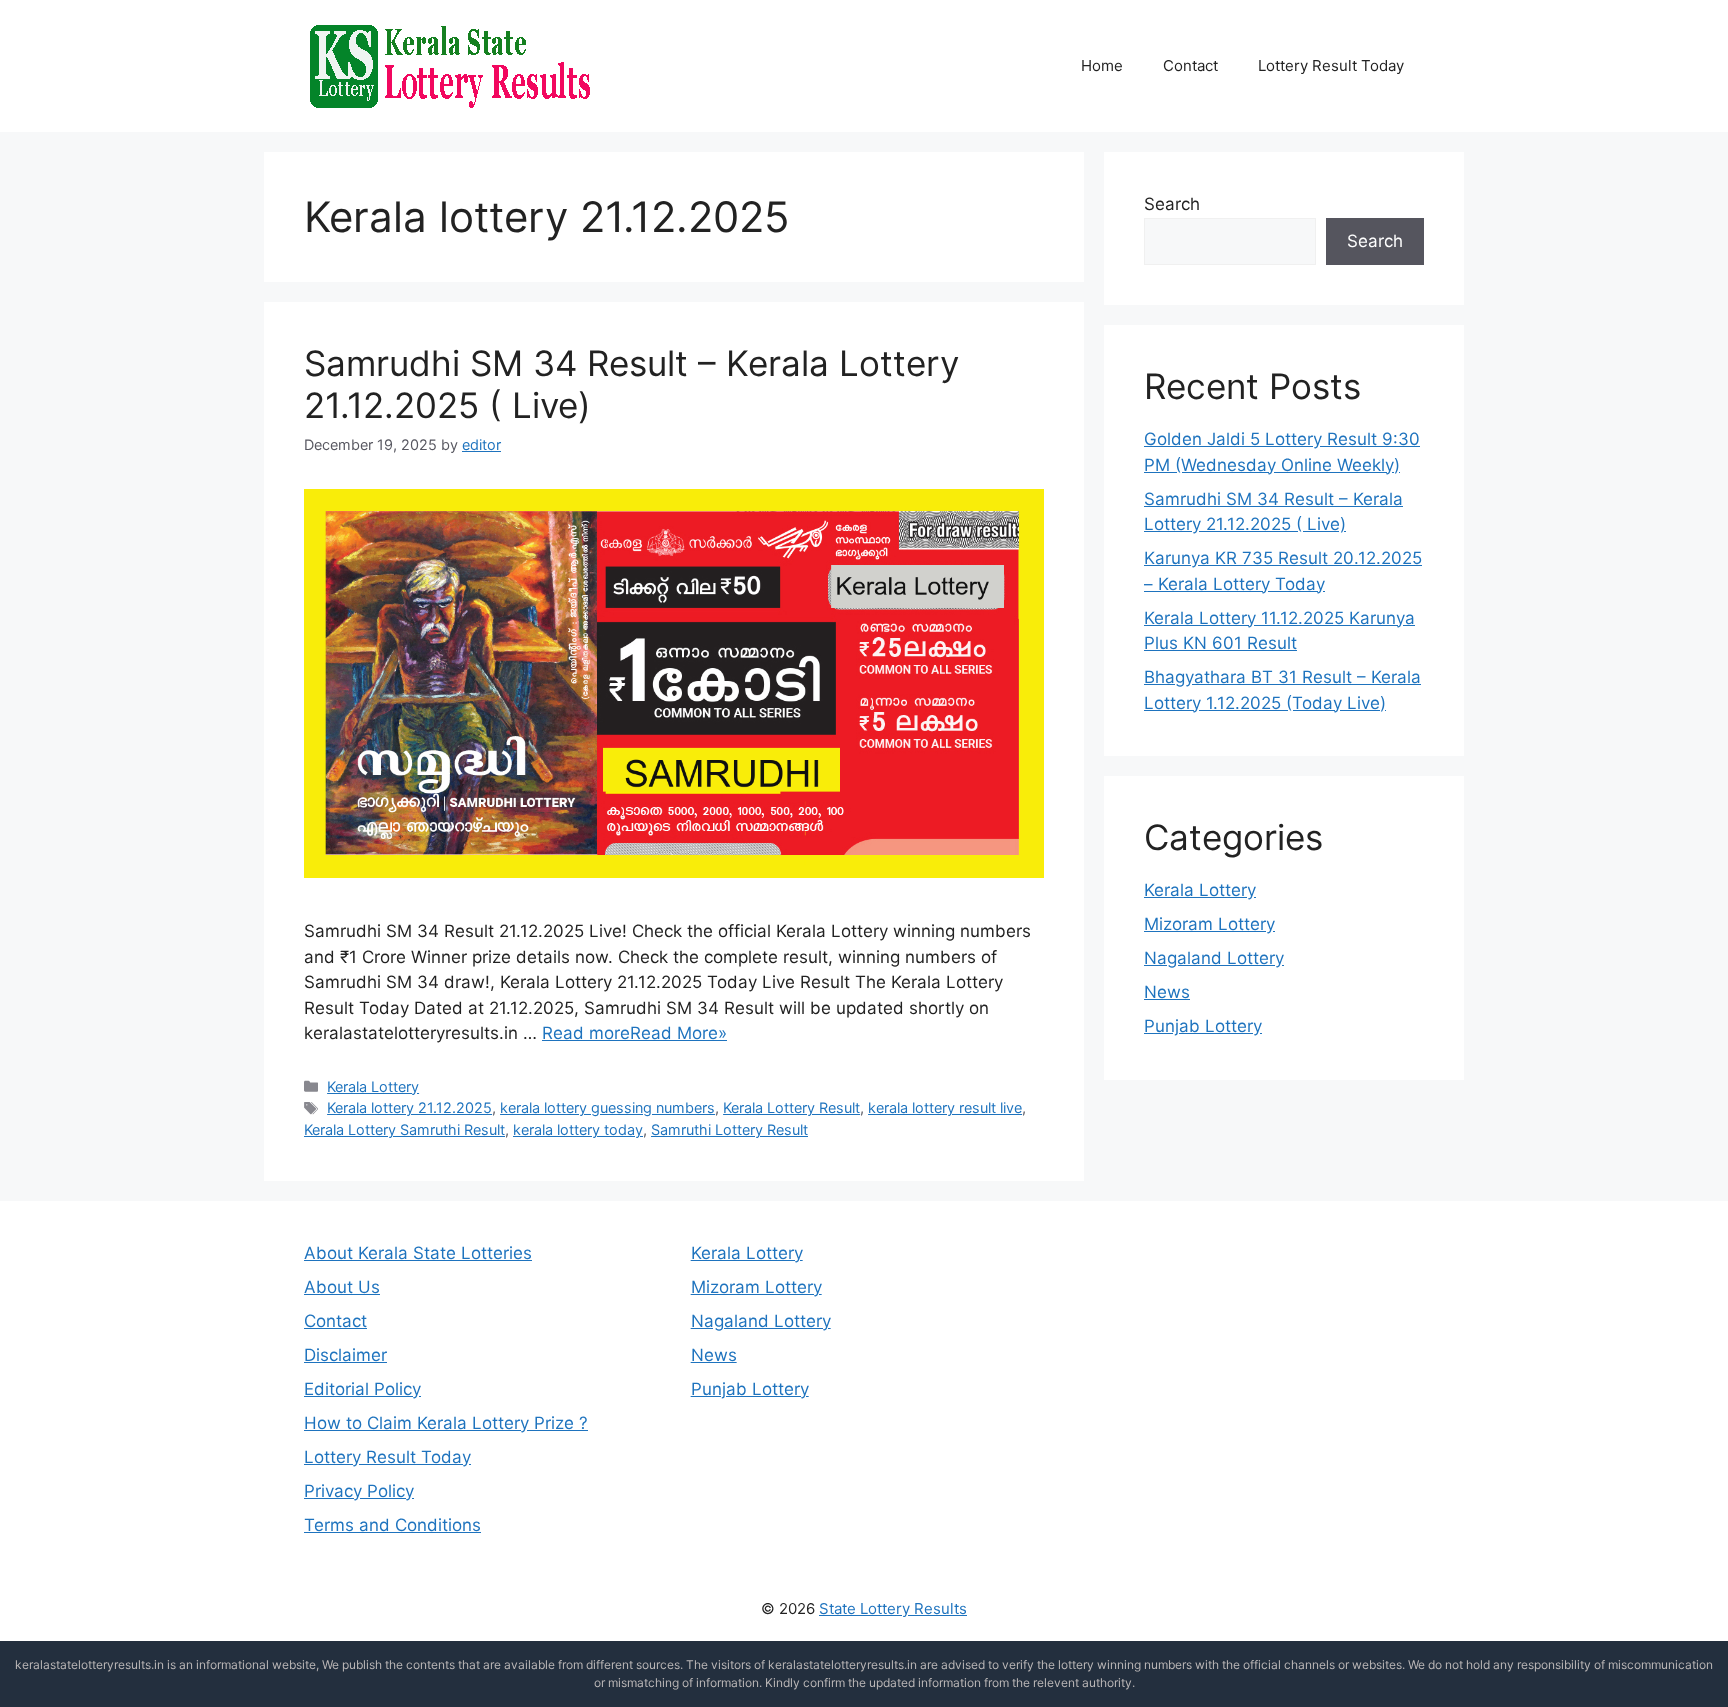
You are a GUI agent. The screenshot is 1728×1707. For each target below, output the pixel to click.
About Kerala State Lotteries (418, 1253)
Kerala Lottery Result (791, 1107)
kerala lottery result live (945, 1107)
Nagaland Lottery (1214, 958)
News (1167, 992)
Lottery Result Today (1331, 65)
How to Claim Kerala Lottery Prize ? (446, 1423)
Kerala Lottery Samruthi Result (404, 1129)
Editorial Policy (362, 1389)
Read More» (678, 1033)
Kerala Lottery (373, 1086)
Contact (1190, 65)
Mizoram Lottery (1209, 924)
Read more (586, 1033)
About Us (342, 1287)
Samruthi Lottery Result (729, 1129)
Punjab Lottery (1203, 1026)
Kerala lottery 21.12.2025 (409, 1107)
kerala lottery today (578, 1129)
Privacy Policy (359, 1491)
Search (1172, 204)
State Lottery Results (893, 1608)
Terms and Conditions (392, 1525)
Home (1102, 65)
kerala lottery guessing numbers (607, 1107)
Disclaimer (345, 1355)
